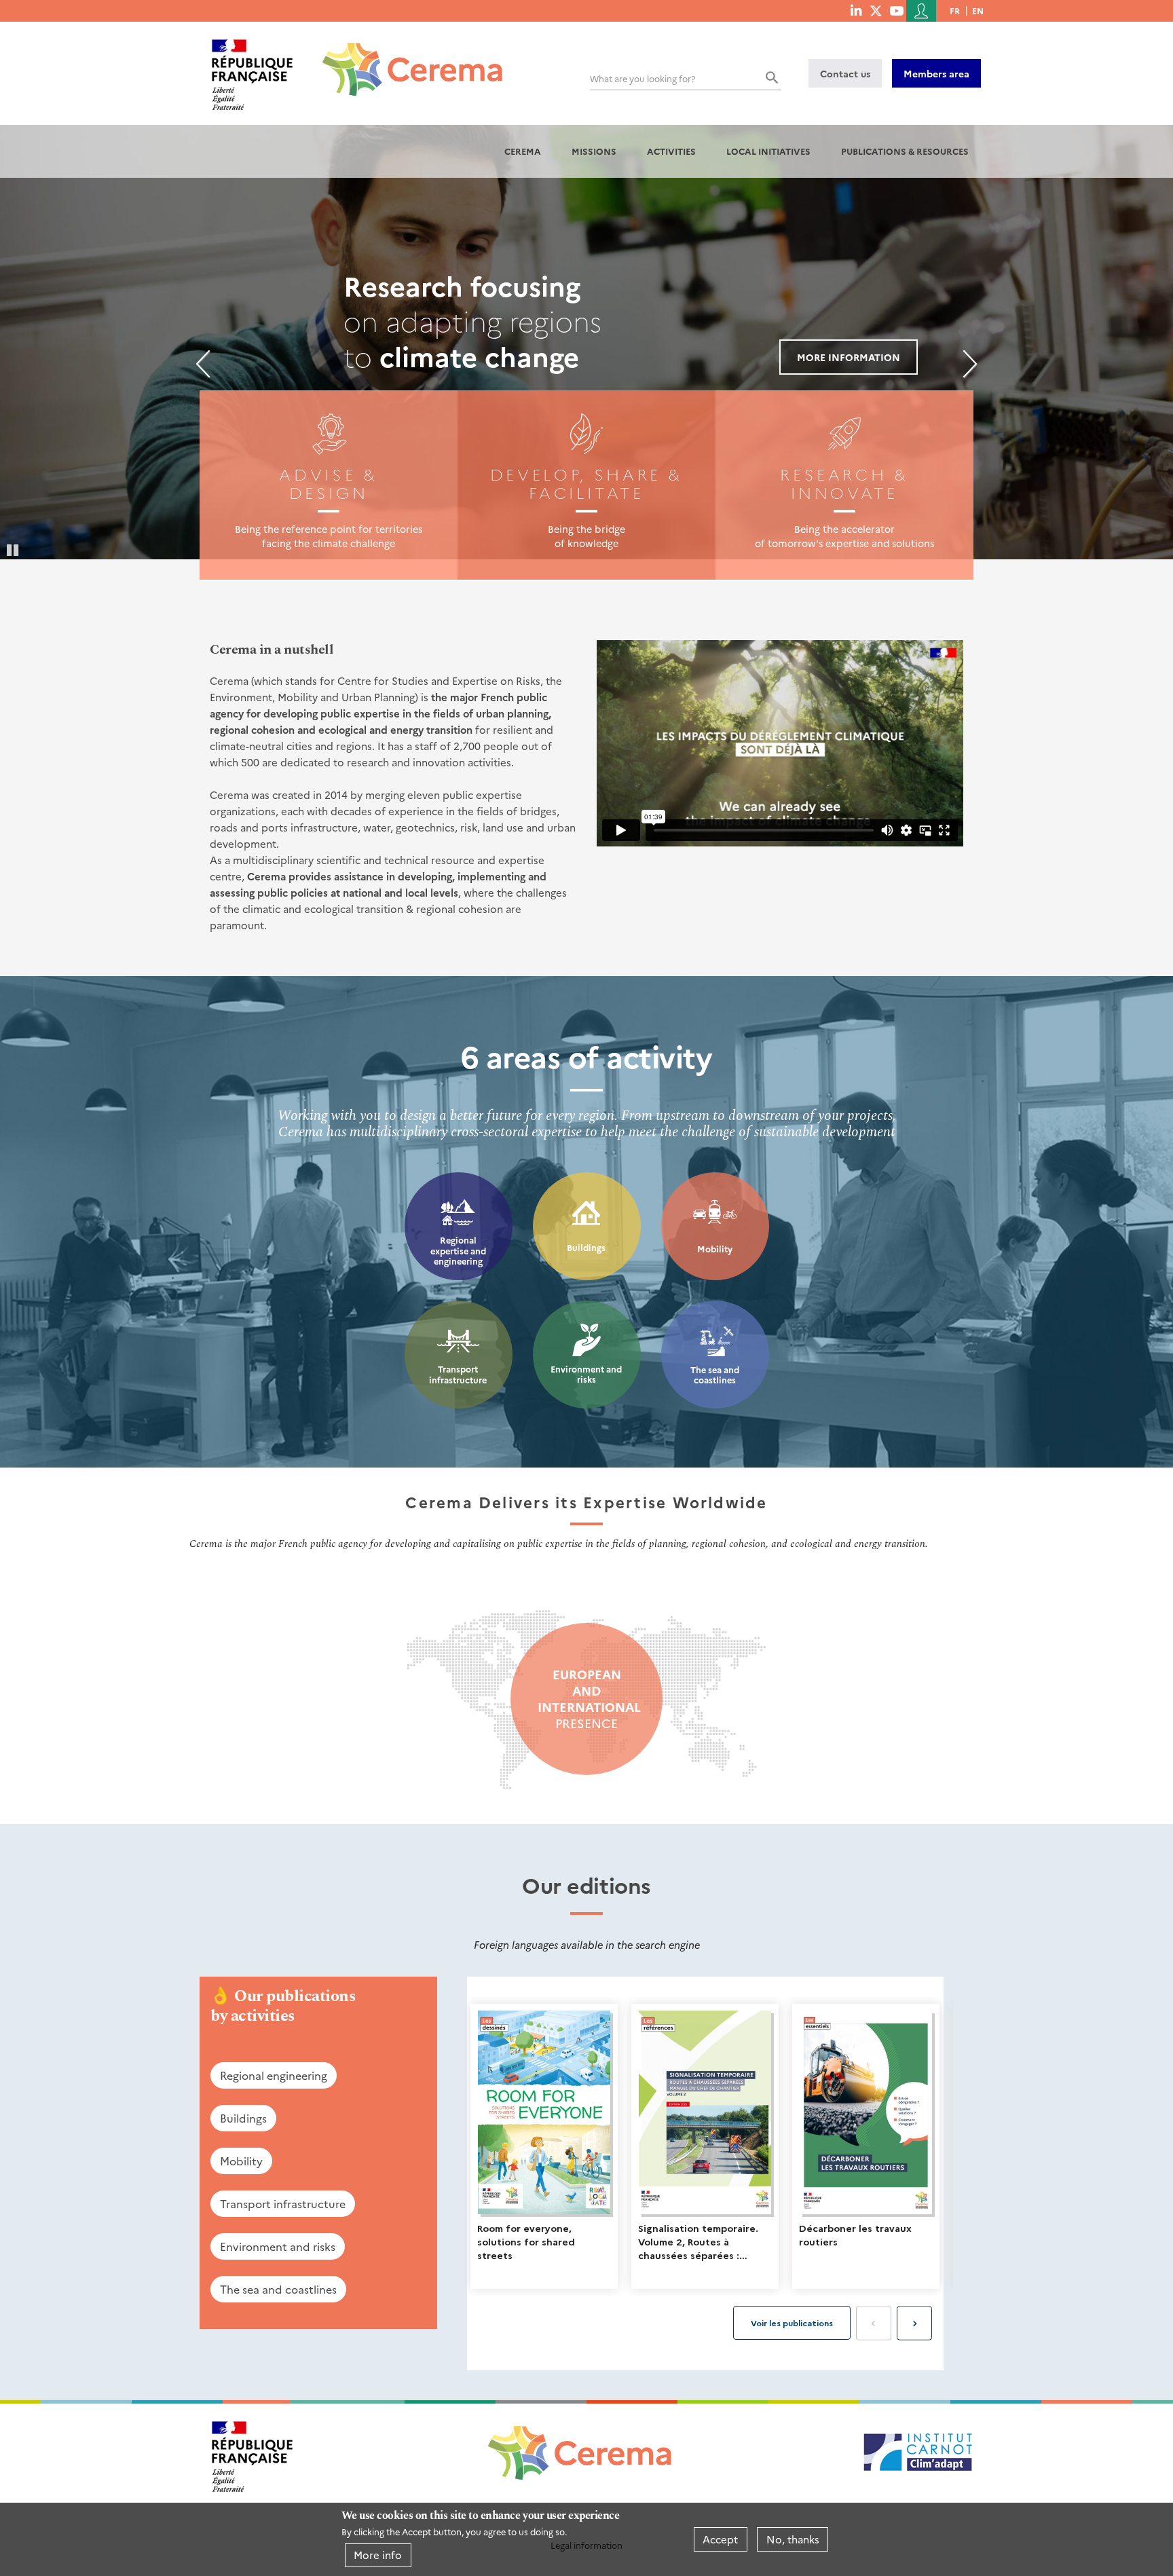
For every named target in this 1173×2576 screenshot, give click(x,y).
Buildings (586, 1247)
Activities (671, 151)
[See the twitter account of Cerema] (876, 10)
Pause (14, 549)
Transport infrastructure (458, 1374)
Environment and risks (586, 1374)
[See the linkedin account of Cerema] (856, 10)
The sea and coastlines (715, 1375)
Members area (936, 73)
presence (586, 1699)
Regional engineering (274, 2075)
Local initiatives (768, 151)
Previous (203, 364)
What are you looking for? (643, 78)
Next (970, 364)
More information (849, 357)
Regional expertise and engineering (458, 1250)
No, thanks (793, 2539)
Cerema (523, 151)
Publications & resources (905, 151)
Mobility (715, 1249)
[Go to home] (404, 59)
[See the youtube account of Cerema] (896, 10)
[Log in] (921, 11)
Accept (720, 2539)
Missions (594, 151)
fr (955, 11)
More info (378, 2555)
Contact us (845, 73)
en (978, 11)
